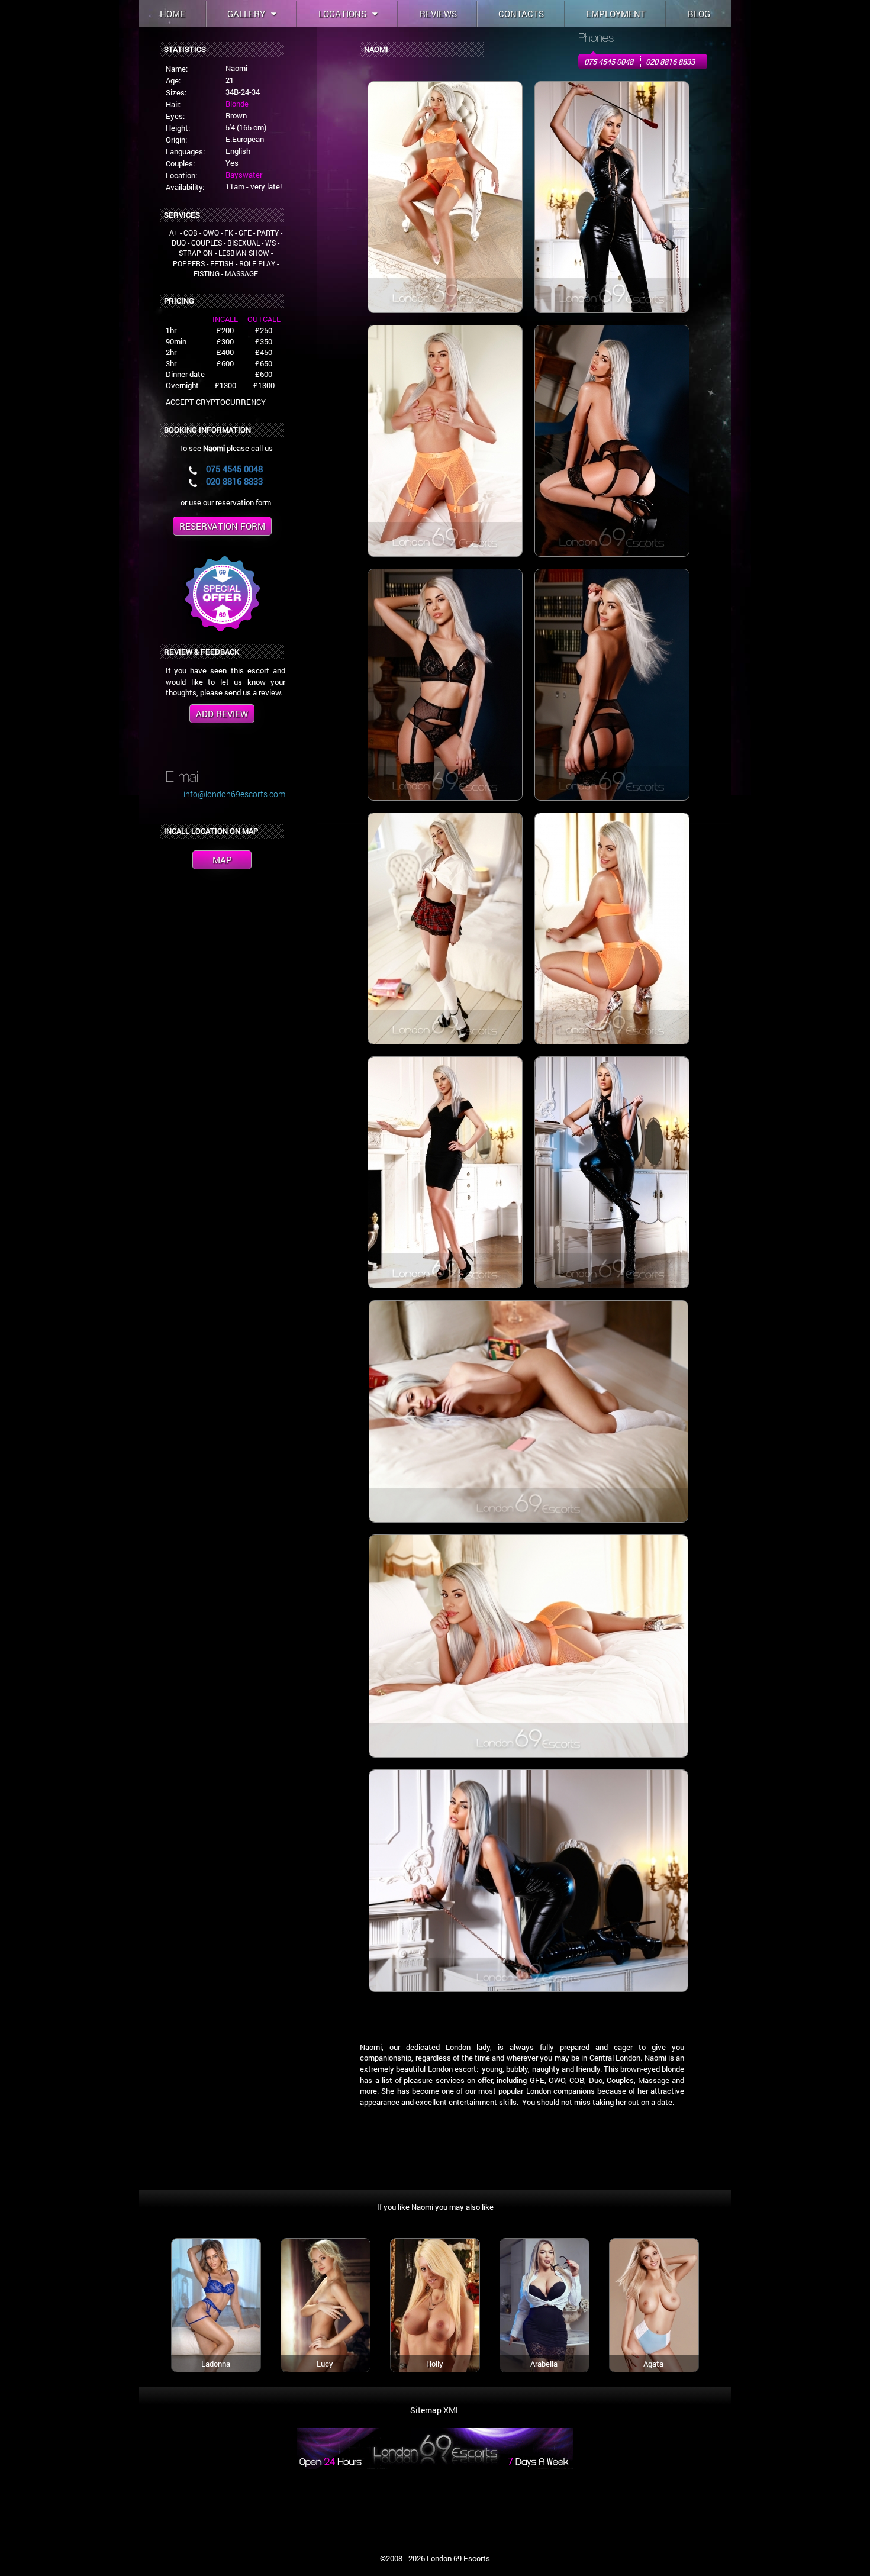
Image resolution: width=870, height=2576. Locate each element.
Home (173, 14)
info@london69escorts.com (234, 794)
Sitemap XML (435, 2410)
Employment (616, 14)
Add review (222, 714)
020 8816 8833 (670, 62)
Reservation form (222, 526)
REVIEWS (438, 14)
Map (222, 860)
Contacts (521, 14)
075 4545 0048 (609, 62)
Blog (699, 14)
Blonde (237, 104)
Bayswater (244, 175)
